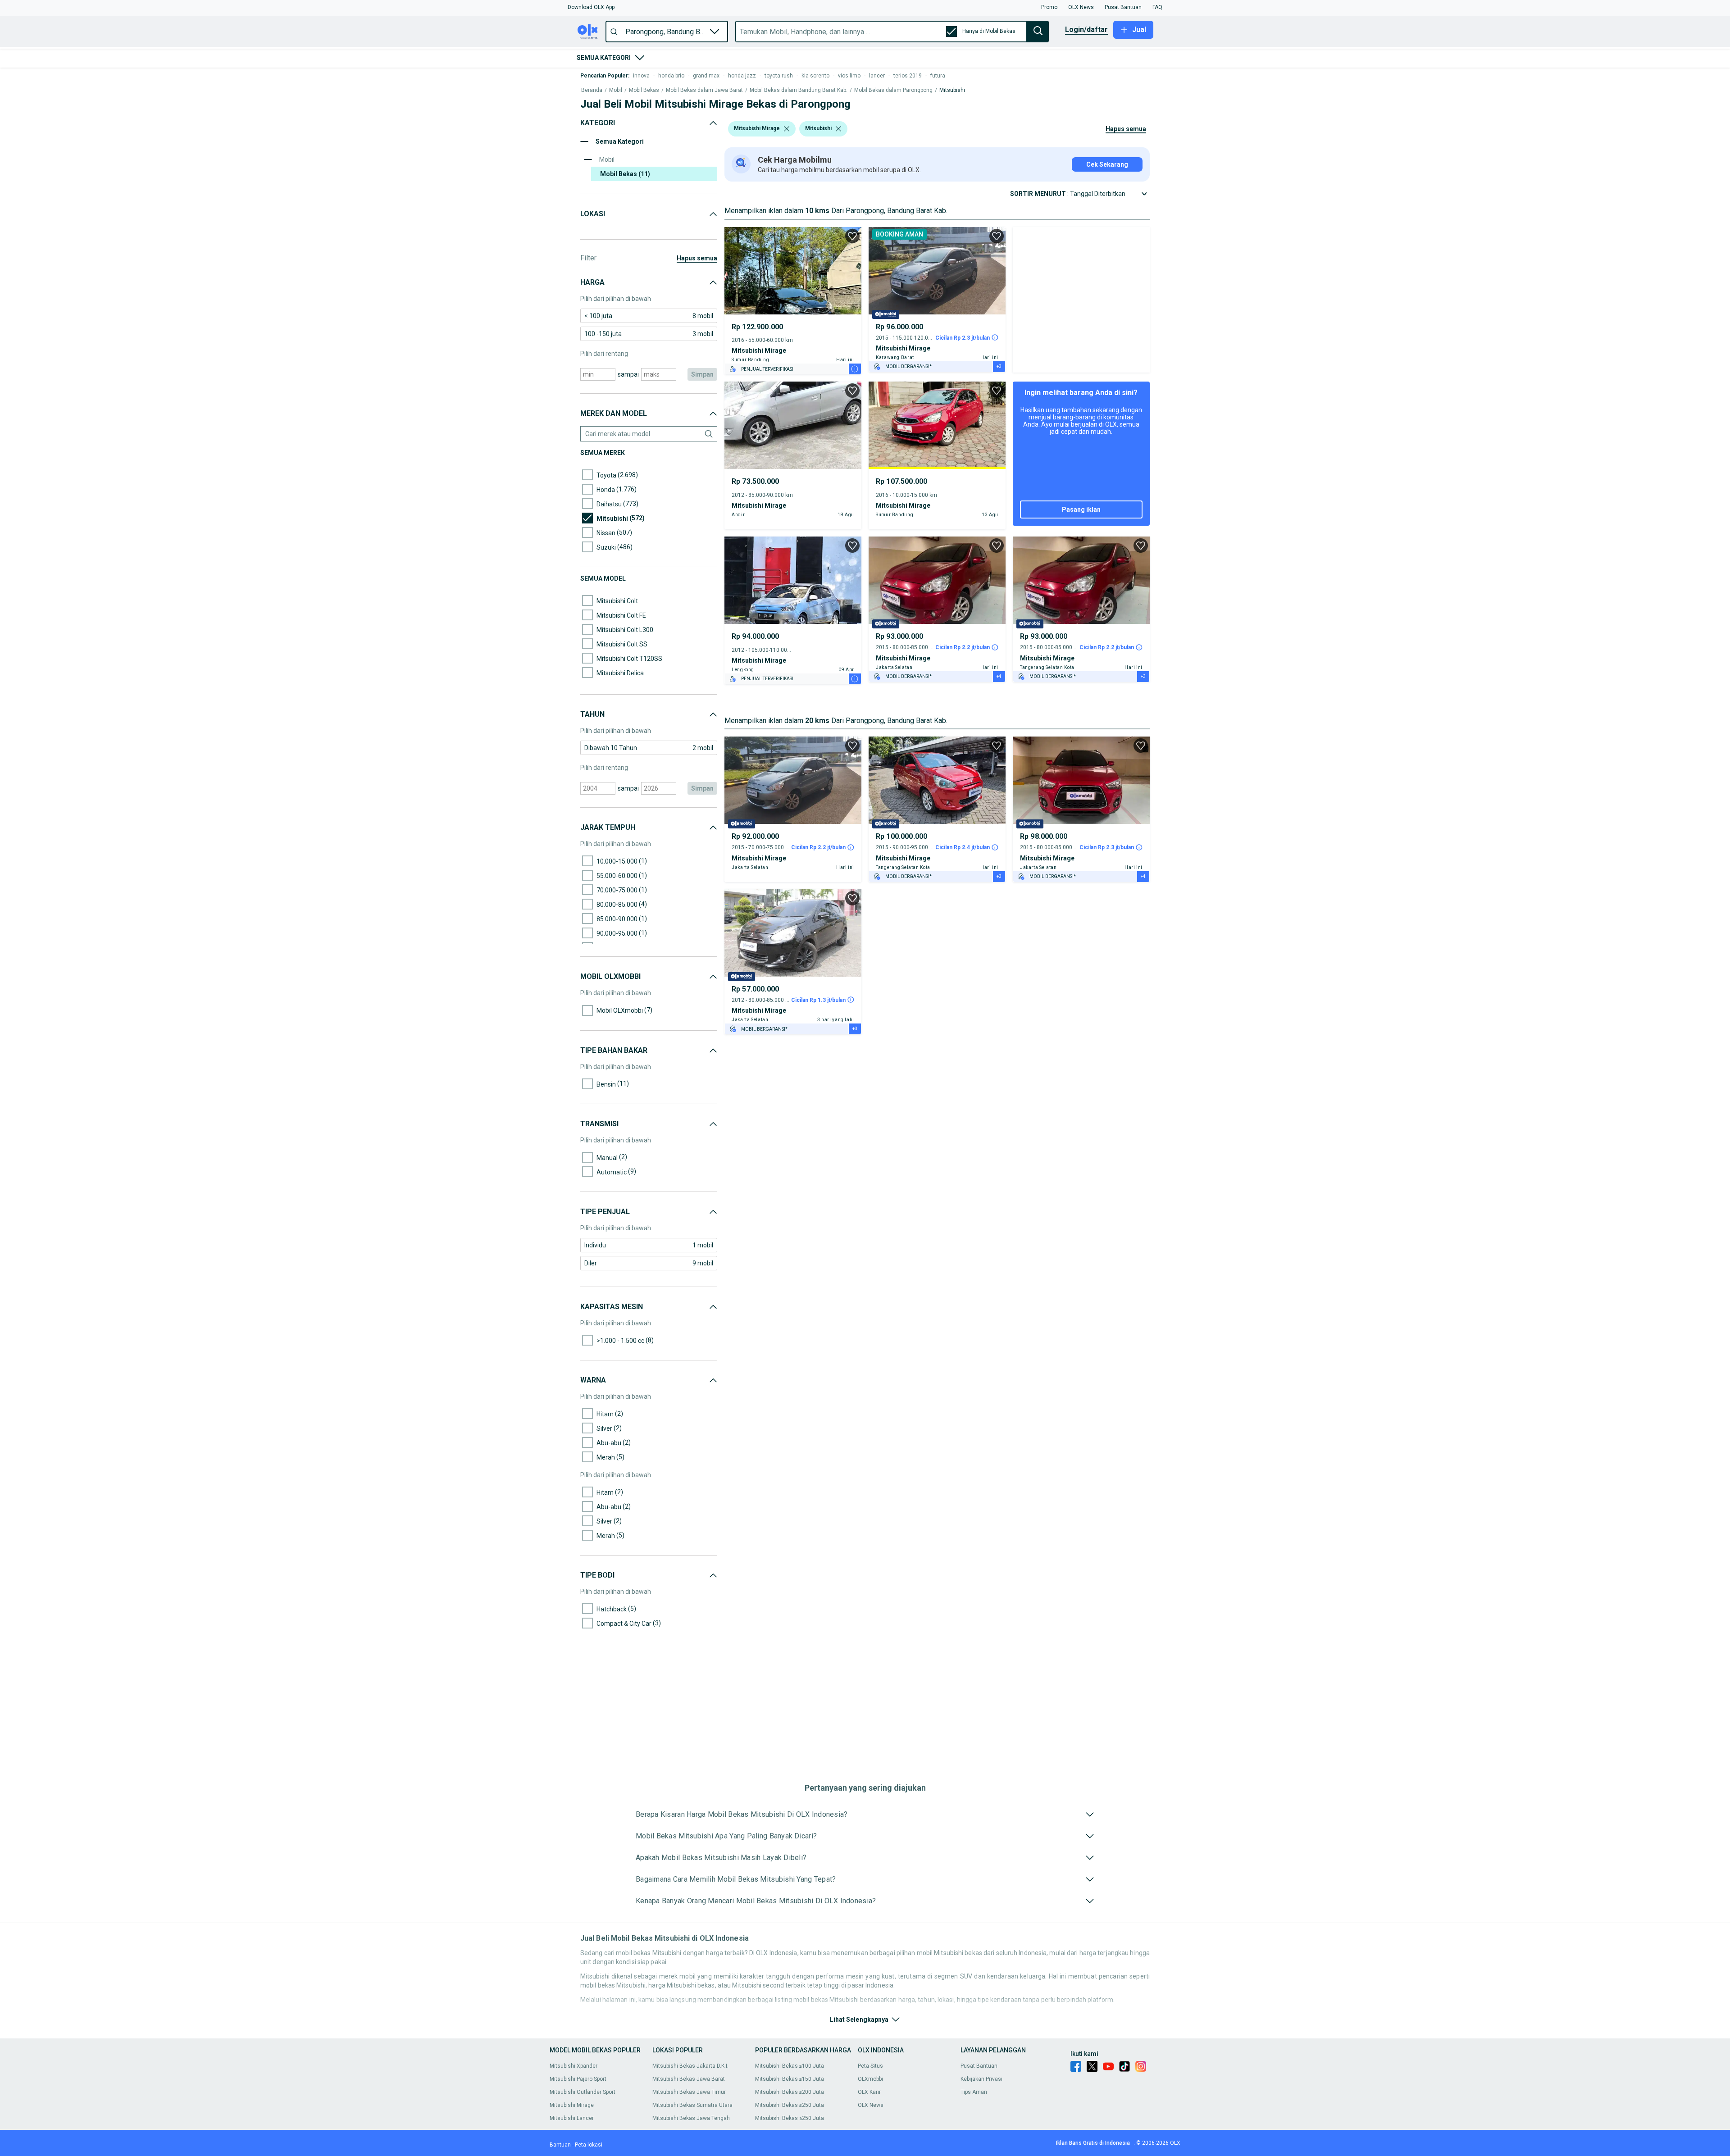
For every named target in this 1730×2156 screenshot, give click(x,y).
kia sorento (815, 76)
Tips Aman (974, 2092)
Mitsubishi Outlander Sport (583, 2092)
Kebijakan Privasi (981, 2079)
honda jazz (742, 76)
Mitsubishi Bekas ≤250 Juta (790, 2105)
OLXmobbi (870, 2079)
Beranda (592, 90)
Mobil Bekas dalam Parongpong (893, 90)
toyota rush (779, 76)
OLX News (871, 2105)
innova (641, 76)
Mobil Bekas (644, 90)
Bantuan (560, 2145)
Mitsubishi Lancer (572, 2118)
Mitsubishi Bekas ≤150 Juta (790, 2079)
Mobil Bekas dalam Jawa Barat (704, 90)
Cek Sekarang (1107, 164)
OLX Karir (869, 2092)
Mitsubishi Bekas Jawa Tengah (691, 2118)
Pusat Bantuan (979, 2066)
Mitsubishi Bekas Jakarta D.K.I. (690, 2066)
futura (938, 76)
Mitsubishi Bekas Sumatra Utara (692, 2105)
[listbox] (787, 129)
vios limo (849, 76)
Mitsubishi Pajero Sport (578, 2079)
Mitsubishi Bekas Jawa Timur (689, 2092)
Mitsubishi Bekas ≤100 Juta (790, 2066)
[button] (591, 7)
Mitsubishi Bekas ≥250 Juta (790, 2118)
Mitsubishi (952, 90)
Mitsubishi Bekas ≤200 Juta (790, 2092)
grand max (706, 76)
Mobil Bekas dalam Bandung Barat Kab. (799, 90)
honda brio (671, 76)
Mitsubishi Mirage (572, 2105)
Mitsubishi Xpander (574, 2066)
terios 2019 (908, 76)
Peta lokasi (589, 2145)
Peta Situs (870, 2066)
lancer (877, 76)
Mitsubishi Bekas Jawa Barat (689, 2079)
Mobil (616, 90)
